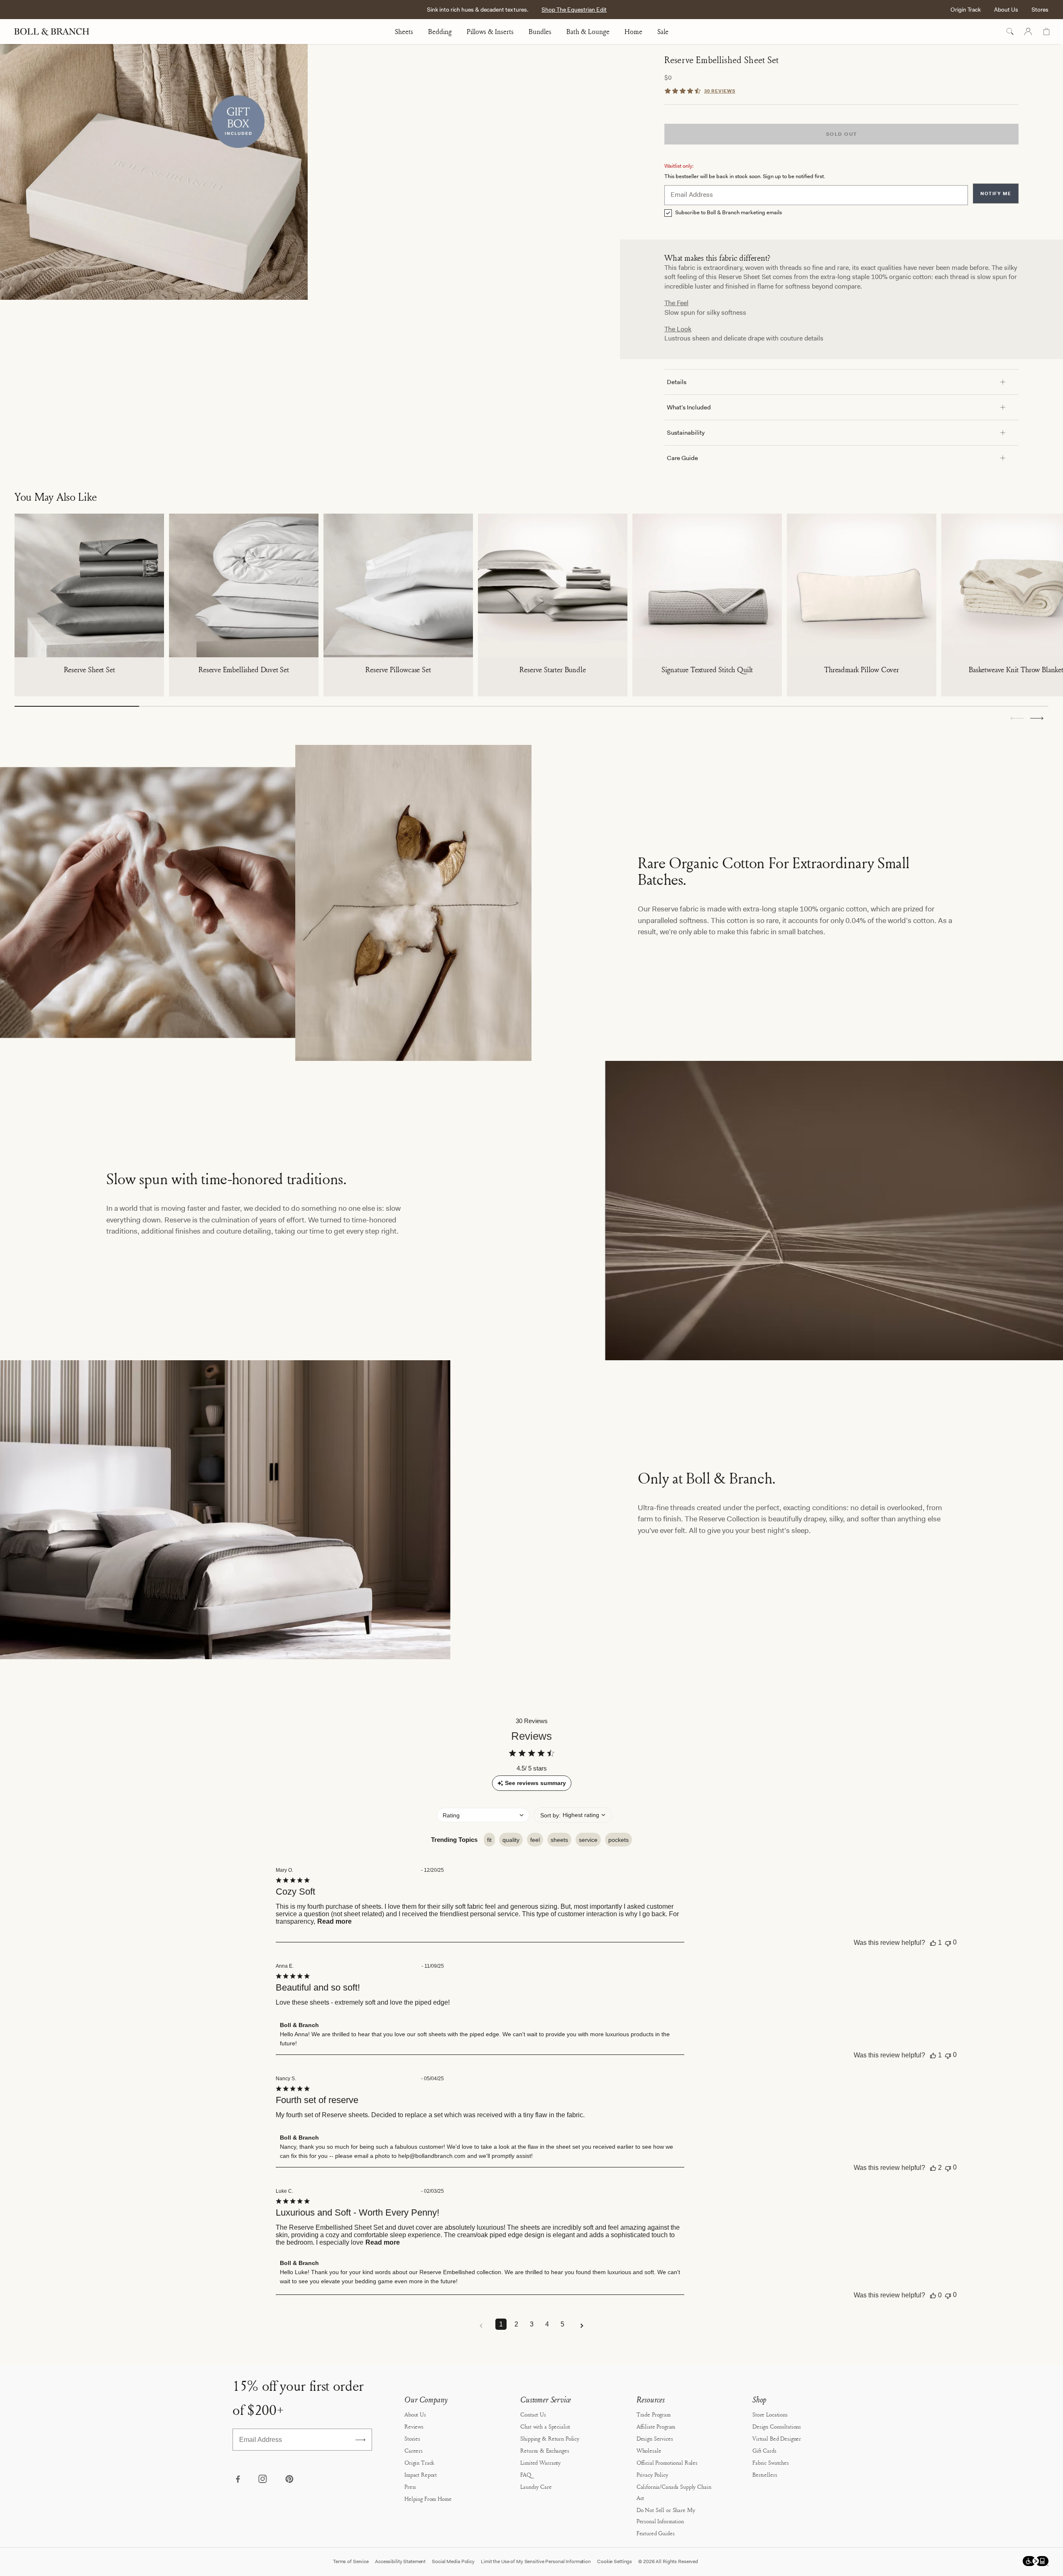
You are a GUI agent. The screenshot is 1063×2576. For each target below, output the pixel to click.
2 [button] (516, 2324)
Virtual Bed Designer (777, 2438)
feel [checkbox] (535, 1840)
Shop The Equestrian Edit (574, 10)
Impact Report (421, 2474)
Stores (1040, 10)
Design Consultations (777, 2426)
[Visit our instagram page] (263, 2480)
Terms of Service (351, 2561)
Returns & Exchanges (545, 2450)
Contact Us (533, 2414)
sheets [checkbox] (559, 1840)
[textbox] (816, 195)
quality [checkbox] (511, 1840)
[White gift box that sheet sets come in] (154, 172)
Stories (412, 2438)
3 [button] (532, 2324)
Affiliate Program (656, 2426)
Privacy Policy (652, 2474)
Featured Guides (656, 2533)
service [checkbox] (588, 1840)
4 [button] (547, 2324)
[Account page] (1028, 32)
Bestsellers (765, 2474)
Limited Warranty (540, 2462)
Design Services (655, 2438)
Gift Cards (764, 2450)
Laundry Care (536, 2487)
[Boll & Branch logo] (56, 32)
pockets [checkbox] (618, 1840)
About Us (1006, 10)
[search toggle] (1010, 32)
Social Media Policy (453, 2561)
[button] (1037, 718)
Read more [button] (334, 1921)
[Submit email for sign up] (360, 2440)
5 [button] (562, 2324)
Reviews (414, 2426)
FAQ (526, 2474)
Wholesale (649, 2450)
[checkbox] (668, 213)
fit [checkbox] (489, 1840)
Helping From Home (428, 2499)
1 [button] (501, 2324)
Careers (414, 2450)
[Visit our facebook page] (238, 2480)
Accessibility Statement (400, 2561)
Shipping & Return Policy (550, 2438)
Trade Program (654, 2414)
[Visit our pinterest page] (289, 2480)
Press (410, 2487)
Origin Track (966, 10)
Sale (663, 32)
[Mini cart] (1046, 32)
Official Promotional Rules (667, 2462)
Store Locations (770, 2414)
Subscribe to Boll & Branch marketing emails (729, 213)
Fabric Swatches (771, 2462)
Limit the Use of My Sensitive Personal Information (536, 2561)
